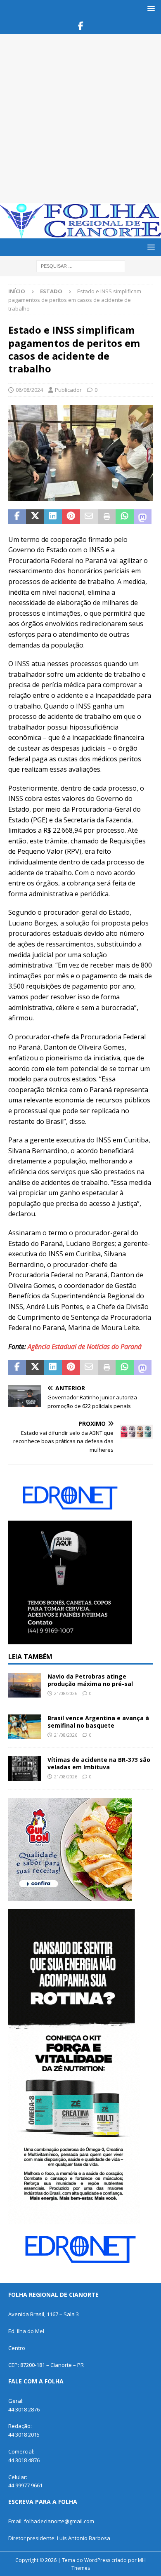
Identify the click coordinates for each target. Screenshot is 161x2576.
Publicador (68, 390)
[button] (150, 8)
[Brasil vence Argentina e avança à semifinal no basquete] (25, 1727)
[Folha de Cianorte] (80, 234)
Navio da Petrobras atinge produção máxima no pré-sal (90, 1680)
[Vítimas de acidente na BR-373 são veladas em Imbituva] (25, 1768)
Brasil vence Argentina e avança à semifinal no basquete (98, 1722)
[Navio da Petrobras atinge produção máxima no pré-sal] (25, 1685)
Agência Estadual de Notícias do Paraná (85, 1347)
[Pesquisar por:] (81, 265)
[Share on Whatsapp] (124, 517)
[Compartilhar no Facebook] (17, 517)
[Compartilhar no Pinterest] (71, 517)
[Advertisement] (80, 119)
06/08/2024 (29, 390)
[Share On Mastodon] (143, 517)
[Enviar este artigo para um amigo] (89, 517)
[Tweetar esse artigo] (35, 517)
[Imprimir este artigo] (107, 517)
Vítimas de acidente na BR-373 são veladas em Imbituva (99, 1763)
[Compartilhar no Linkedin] (53, 517)
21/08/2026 (66, 1693)
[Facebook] (81, 26)
